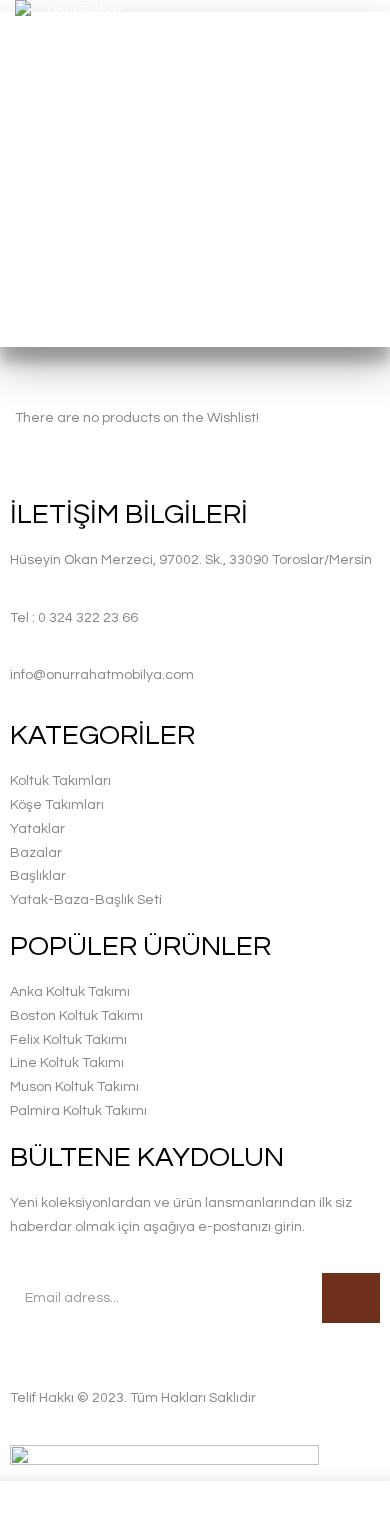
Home (142, 244)
